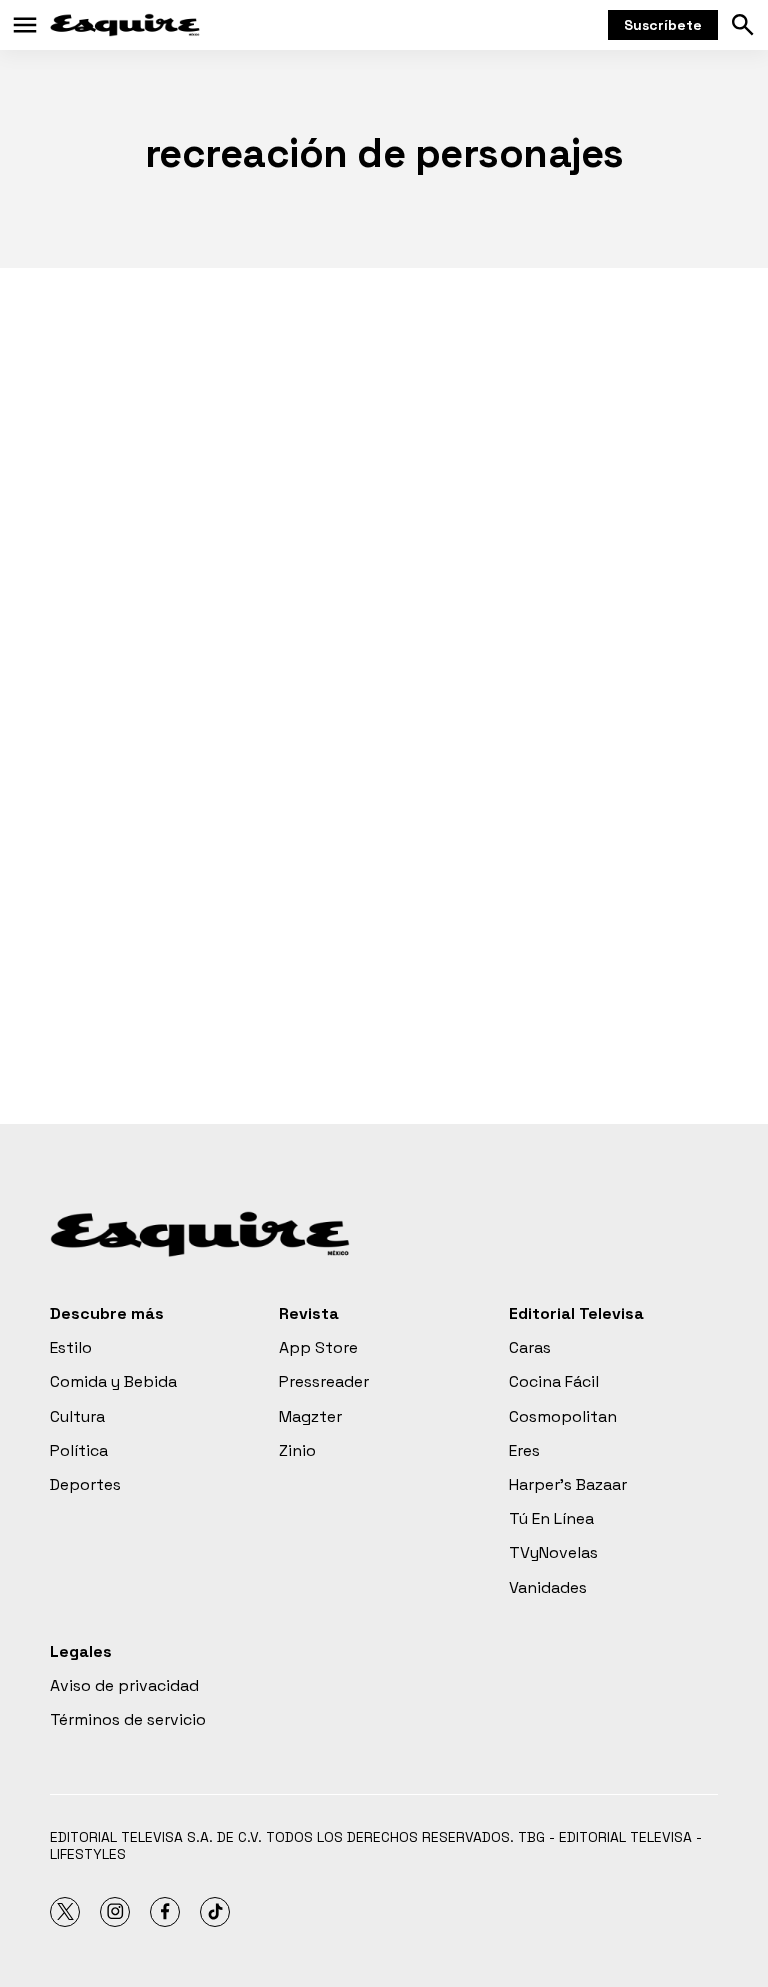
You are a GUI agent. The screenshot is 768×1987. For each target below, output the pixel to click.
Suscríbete (663, 25)
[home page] (125, 25)
